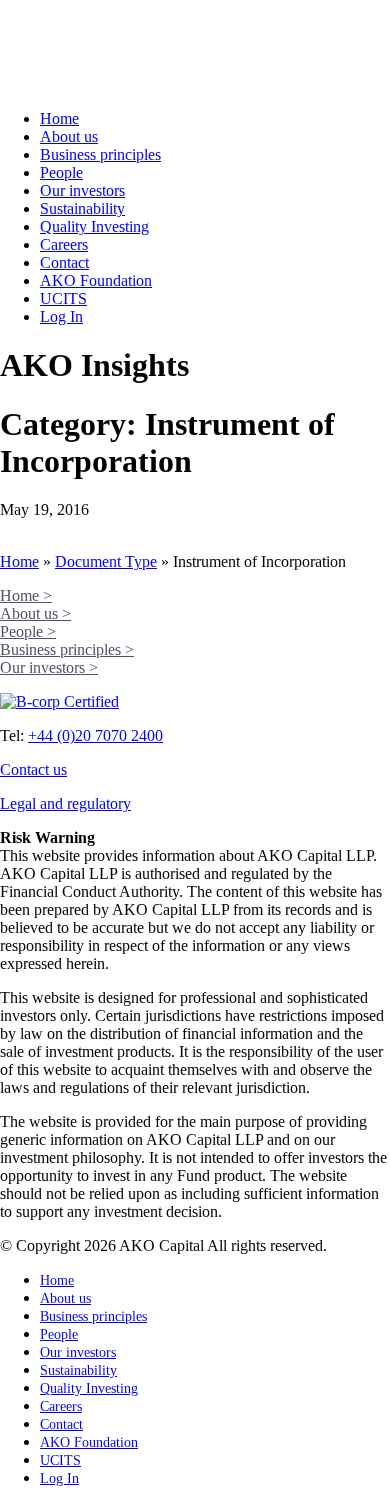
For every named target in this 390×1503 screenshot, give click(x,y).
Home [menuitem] (57, 1280)
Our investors (82, 190)
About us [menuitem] (65, 1298)
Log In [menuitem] (59, 1478)
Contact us (33, 769)
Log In (61, 316)
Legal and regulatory (65, 803)
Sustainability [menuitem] (78, 1370)
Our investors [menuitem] (78, 1352)
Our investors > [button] (49, 667)
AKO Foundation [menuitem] (89, 1442)
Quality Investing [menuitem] (89, 1388)
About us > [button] (35, 613)
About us (69, 136)
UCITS (63, 298)
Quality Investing (94, 226)
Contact (64, 262)
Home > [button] (26, 595)
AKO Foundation (96, 280)
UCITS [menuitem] (60, 1460)
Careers (64, 244)
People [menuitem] (59, 1334)
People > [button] (28, 631)
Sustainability (82, 208)
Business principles (100, 154)
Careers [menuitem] (61, 1406)
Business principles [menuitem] (93, 1316)
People (61, 172)
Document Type (106, 561)
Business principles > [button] (67, 649)
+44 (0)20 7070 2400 (95, 735)
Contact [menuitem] (61, 1424)
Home (59, 118)
